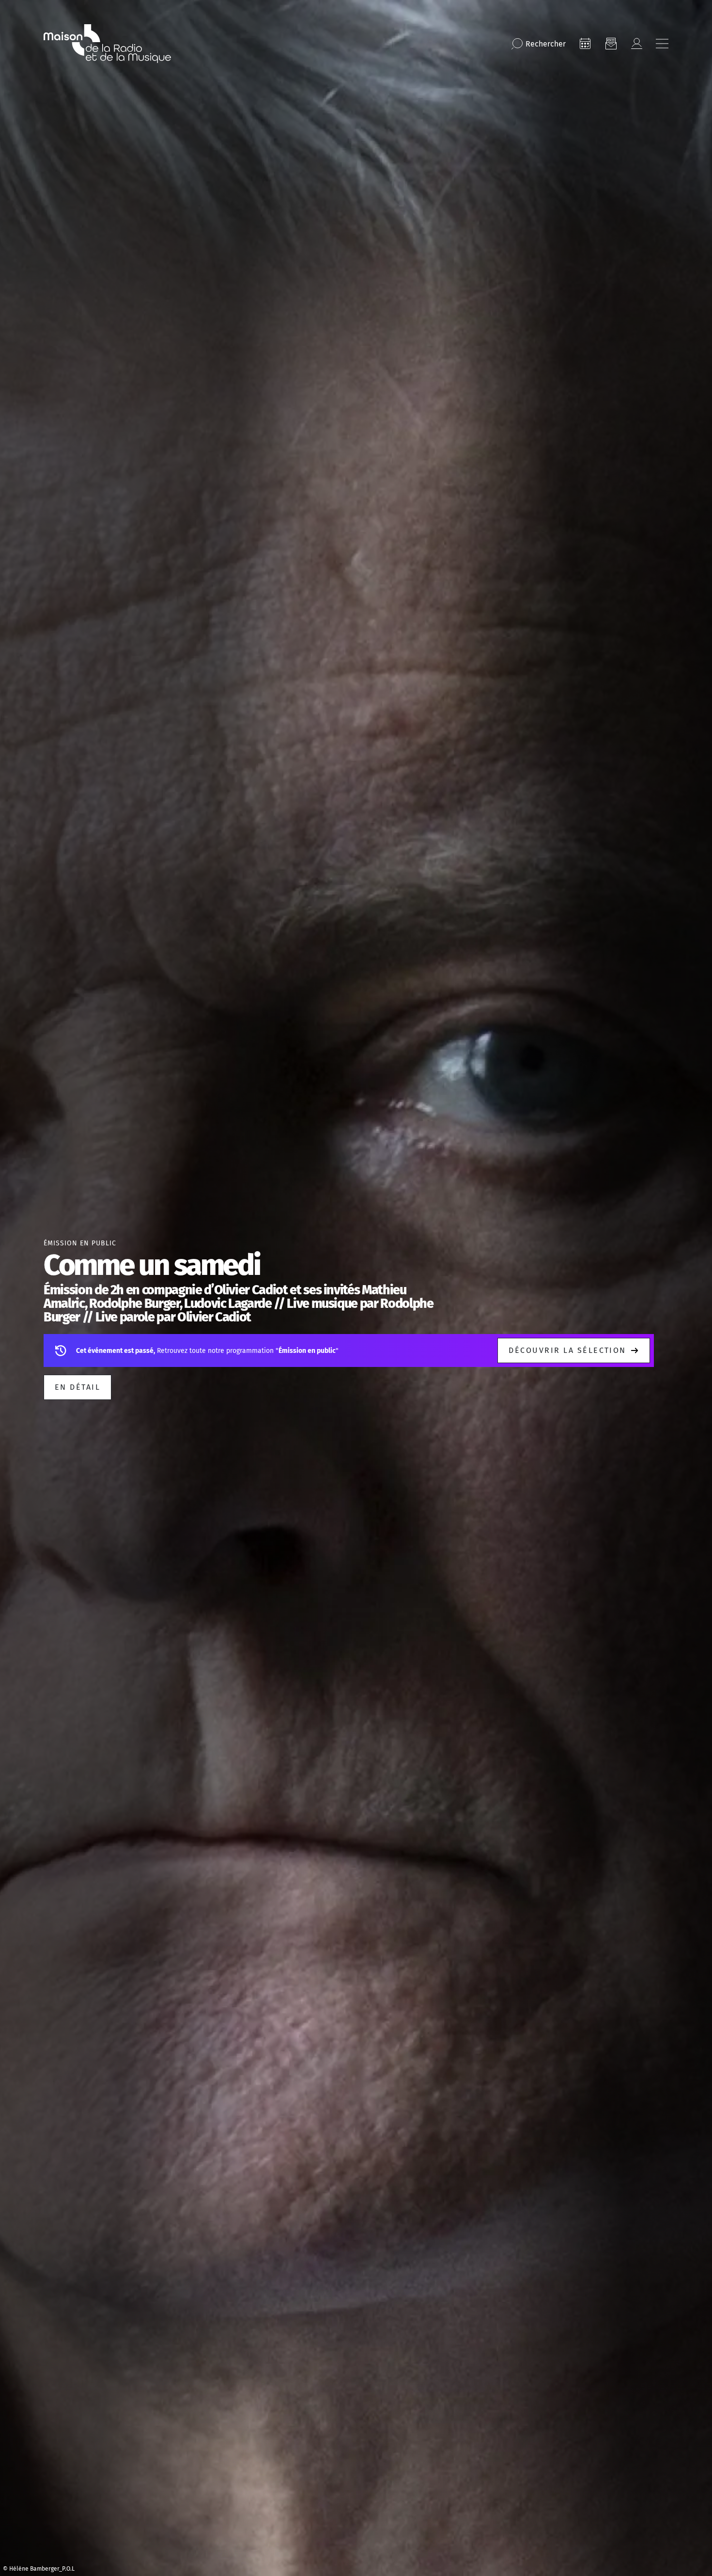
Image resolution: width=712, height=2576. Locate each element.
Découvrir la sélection (567, 1350)
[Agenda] (585, 44)
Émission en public (80, 1243)
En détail (77, 1387)
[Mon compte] (636, 44)
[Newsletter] (611, 44)
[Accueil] (107, 44)
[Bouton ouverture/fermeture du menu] (662, 44)
